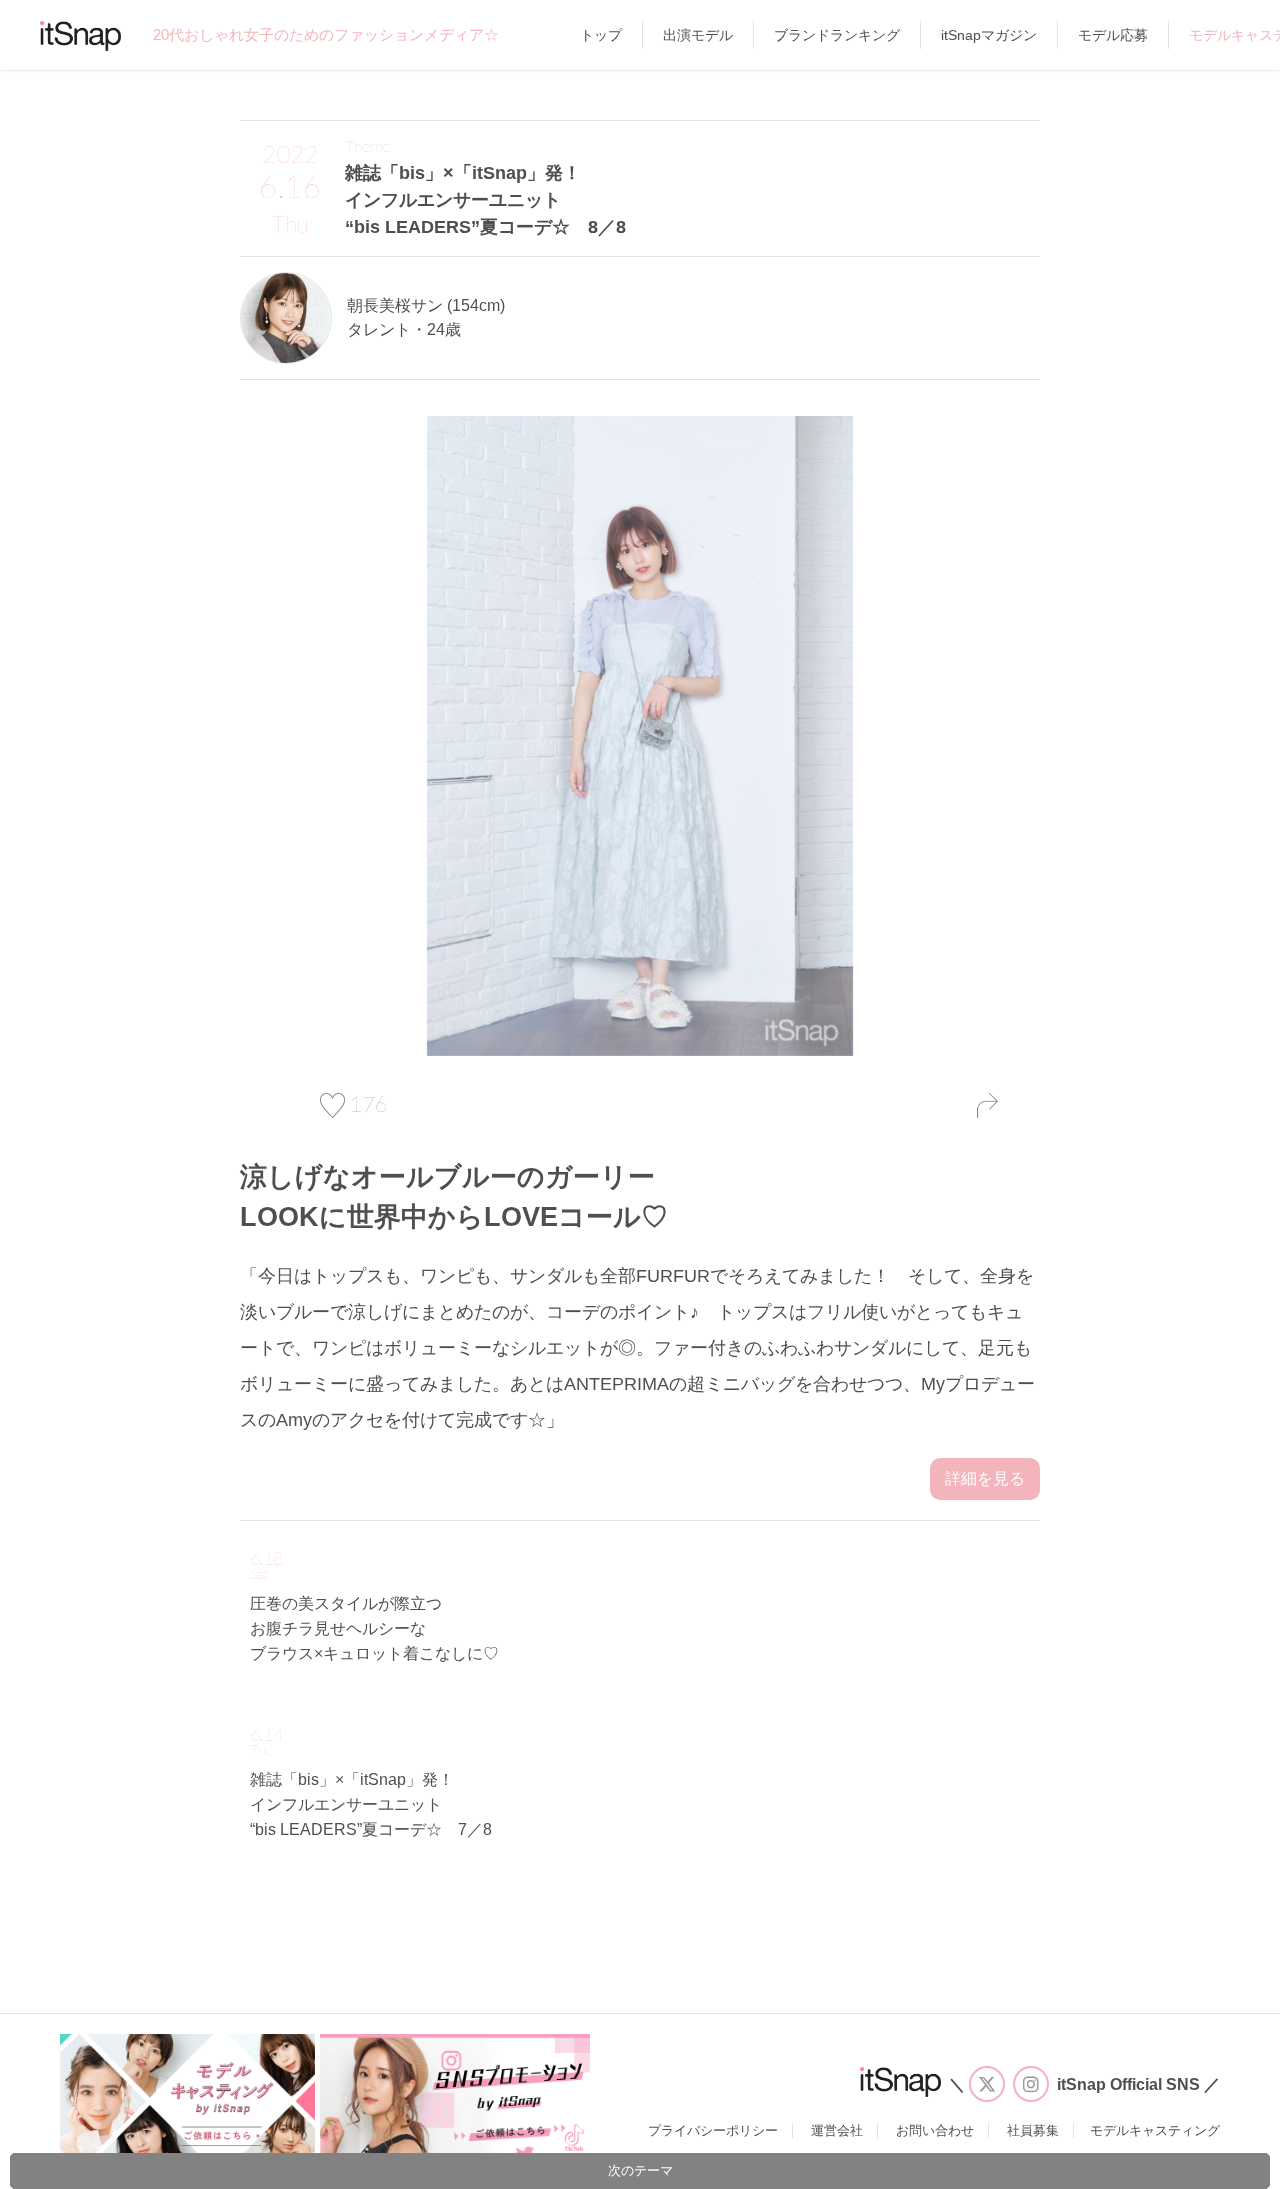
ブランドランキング (837, 35)
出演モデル (698, 35)
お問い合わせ (935, 2130)
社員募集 (1033, 2130)
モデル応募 (1113, 35)
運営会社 (837, 2130)
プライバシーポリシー (713, 2130)
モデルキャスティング (1155, 2130)
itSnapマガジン (989, 35)
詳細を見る (985, 1478)
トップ (601, 35)
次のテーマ (640, 2170)
